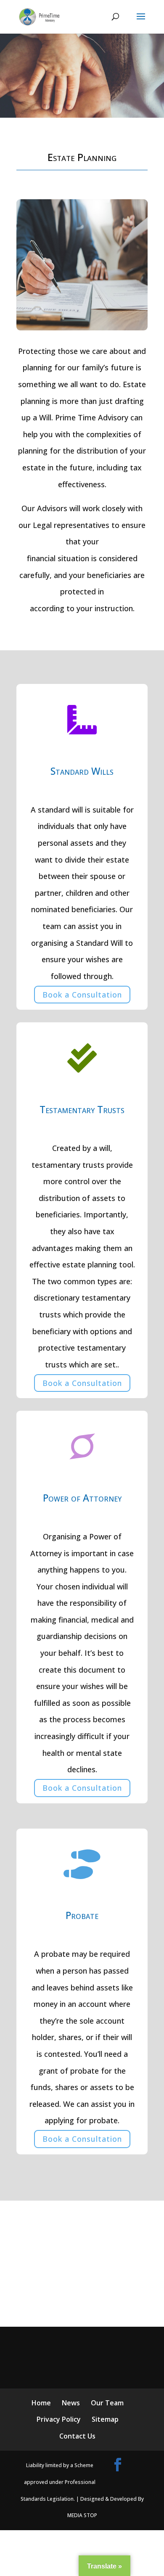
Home (41, 2403)
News (71, 2403)
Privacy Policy (59, 2419)
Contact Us (77, 2436)
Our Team (107, 2403)
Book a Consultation (82, 995)
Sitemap (105, 2419)
